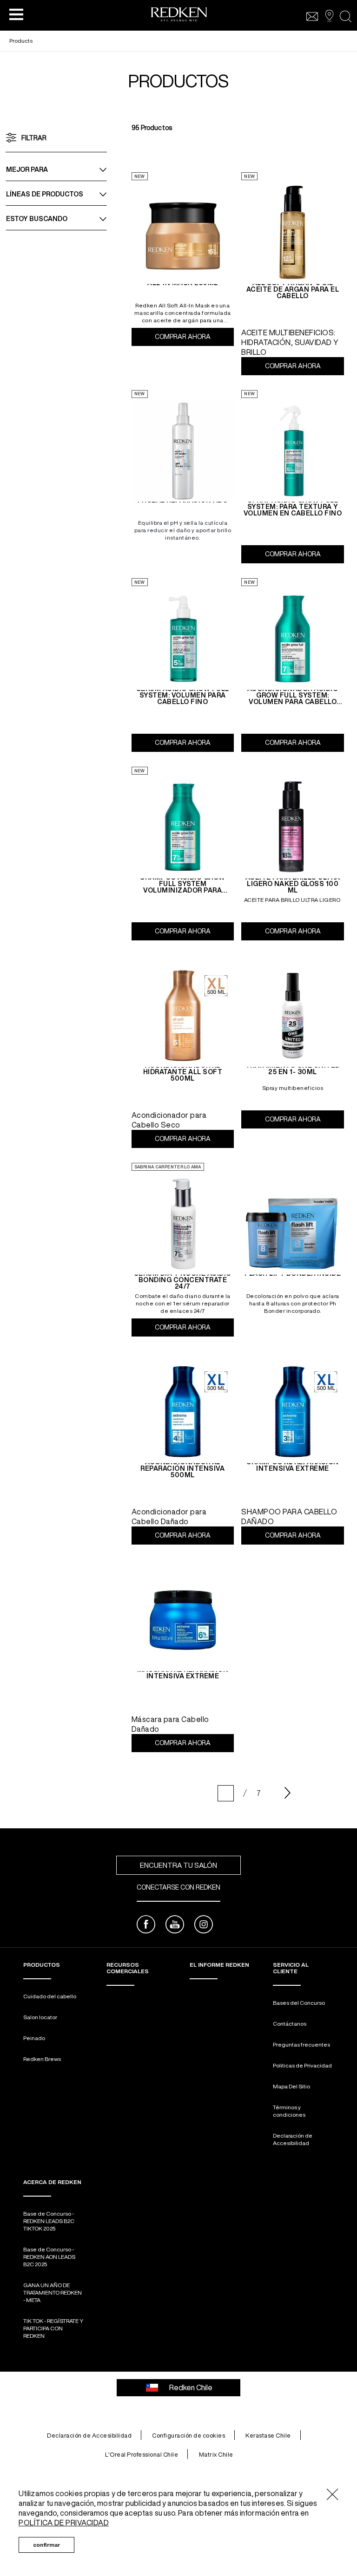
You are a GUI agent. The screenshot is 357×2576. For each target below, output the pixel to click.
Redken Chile (191, 2387)
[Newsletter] (312, 16)
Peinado (34, 2038)
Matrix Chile (216, 2455)
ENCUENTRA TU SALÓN (178, 1865)
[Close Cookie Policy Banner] (333, 2495)
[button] (16, 14)
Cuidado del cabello (50, 1996)
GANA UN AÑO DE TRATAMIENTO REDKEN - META (53, 2292)
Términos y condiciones (289, 2111)
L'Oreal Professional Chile (142, 2455)
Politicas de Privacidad (302, 2065)
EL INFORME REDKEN (219, 1965)
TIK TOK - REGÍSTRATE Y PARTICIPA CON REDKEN (53, 2328)
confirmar (46, 2545)
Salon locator (40, 2017)
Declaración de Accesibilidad (293, 2139)
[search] (346, 16)
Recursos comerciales (128, 1968)
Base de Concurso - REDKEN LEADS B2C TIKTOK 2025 (49, 2221)
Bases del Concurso (299, 2003)
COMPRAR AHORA (194, 337)
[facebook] (146, 1926)
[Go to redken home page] (179, 16)
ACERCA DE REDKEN (52, 2182)
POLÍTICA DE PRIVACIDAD (64, 2523)
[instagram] (204, 1926)
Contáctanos (290, 2024)
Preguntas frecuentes (301, 2044)
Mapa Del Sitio (291, 2086)
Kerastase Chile (268, 2436)
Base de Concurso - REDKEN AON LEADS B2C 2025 (49, 2257)
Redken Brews (42, 2059)
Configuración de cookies (188, 2436)
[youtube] (175, 1926)
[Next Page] (288, 1793)
